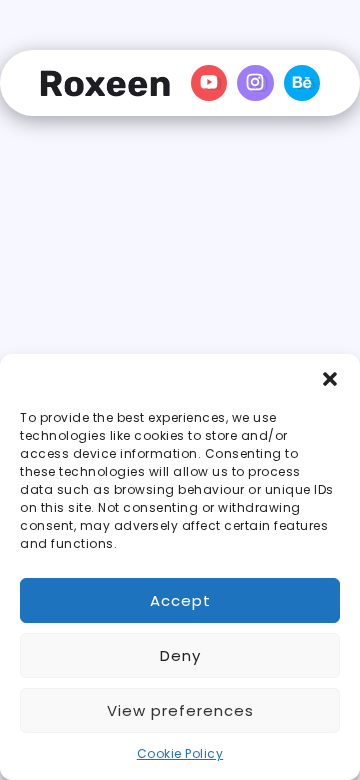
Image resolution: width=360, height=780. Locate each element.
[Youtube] (209, 83)
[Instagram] (255, 83)
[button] (330, 379)
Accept (180, 600)
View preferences (180, 710)
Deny (180, 655)
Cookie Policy (180, 753)
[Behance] (302, 83)
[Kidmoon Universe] (105, 82)
